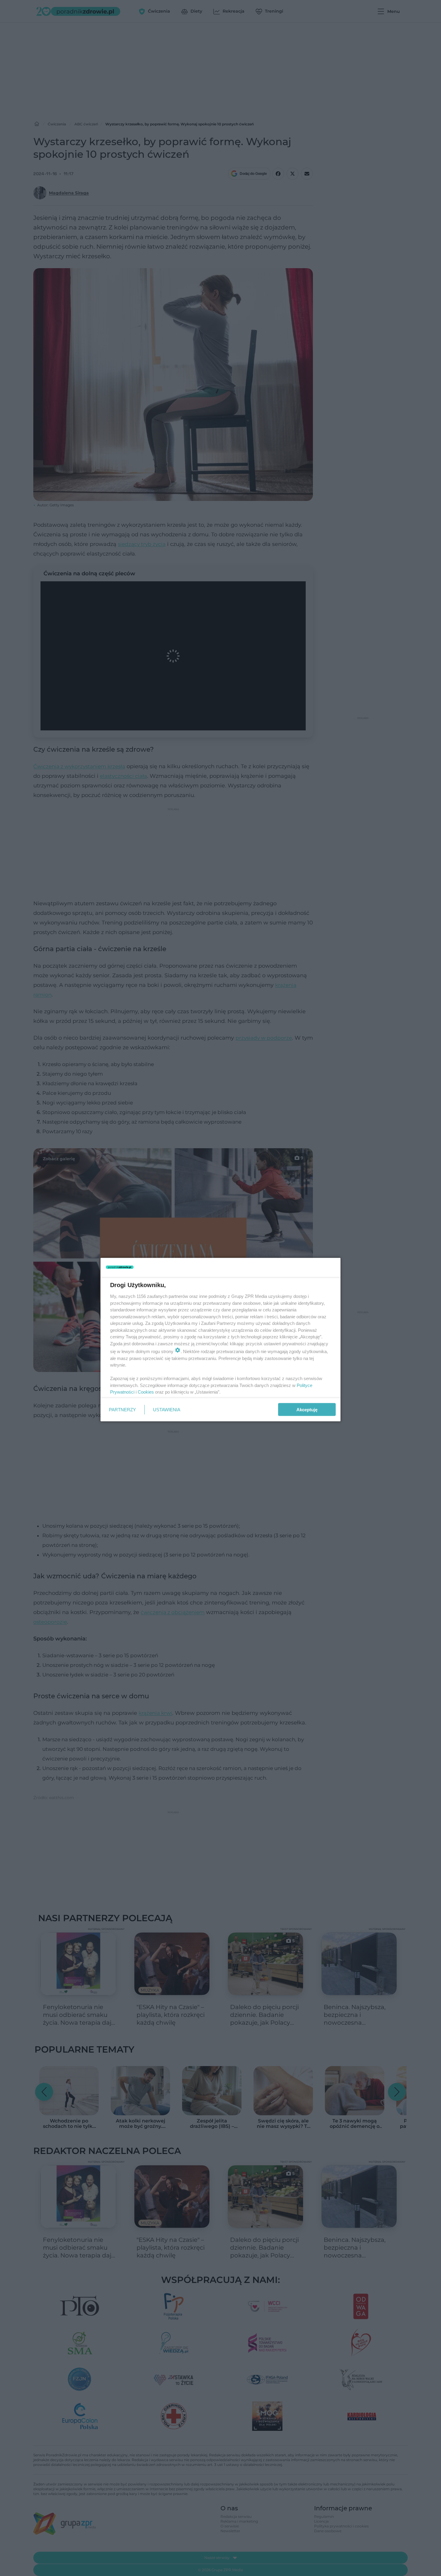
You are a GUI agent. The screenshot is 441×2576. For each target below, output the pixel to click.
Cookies (146, 1392)
